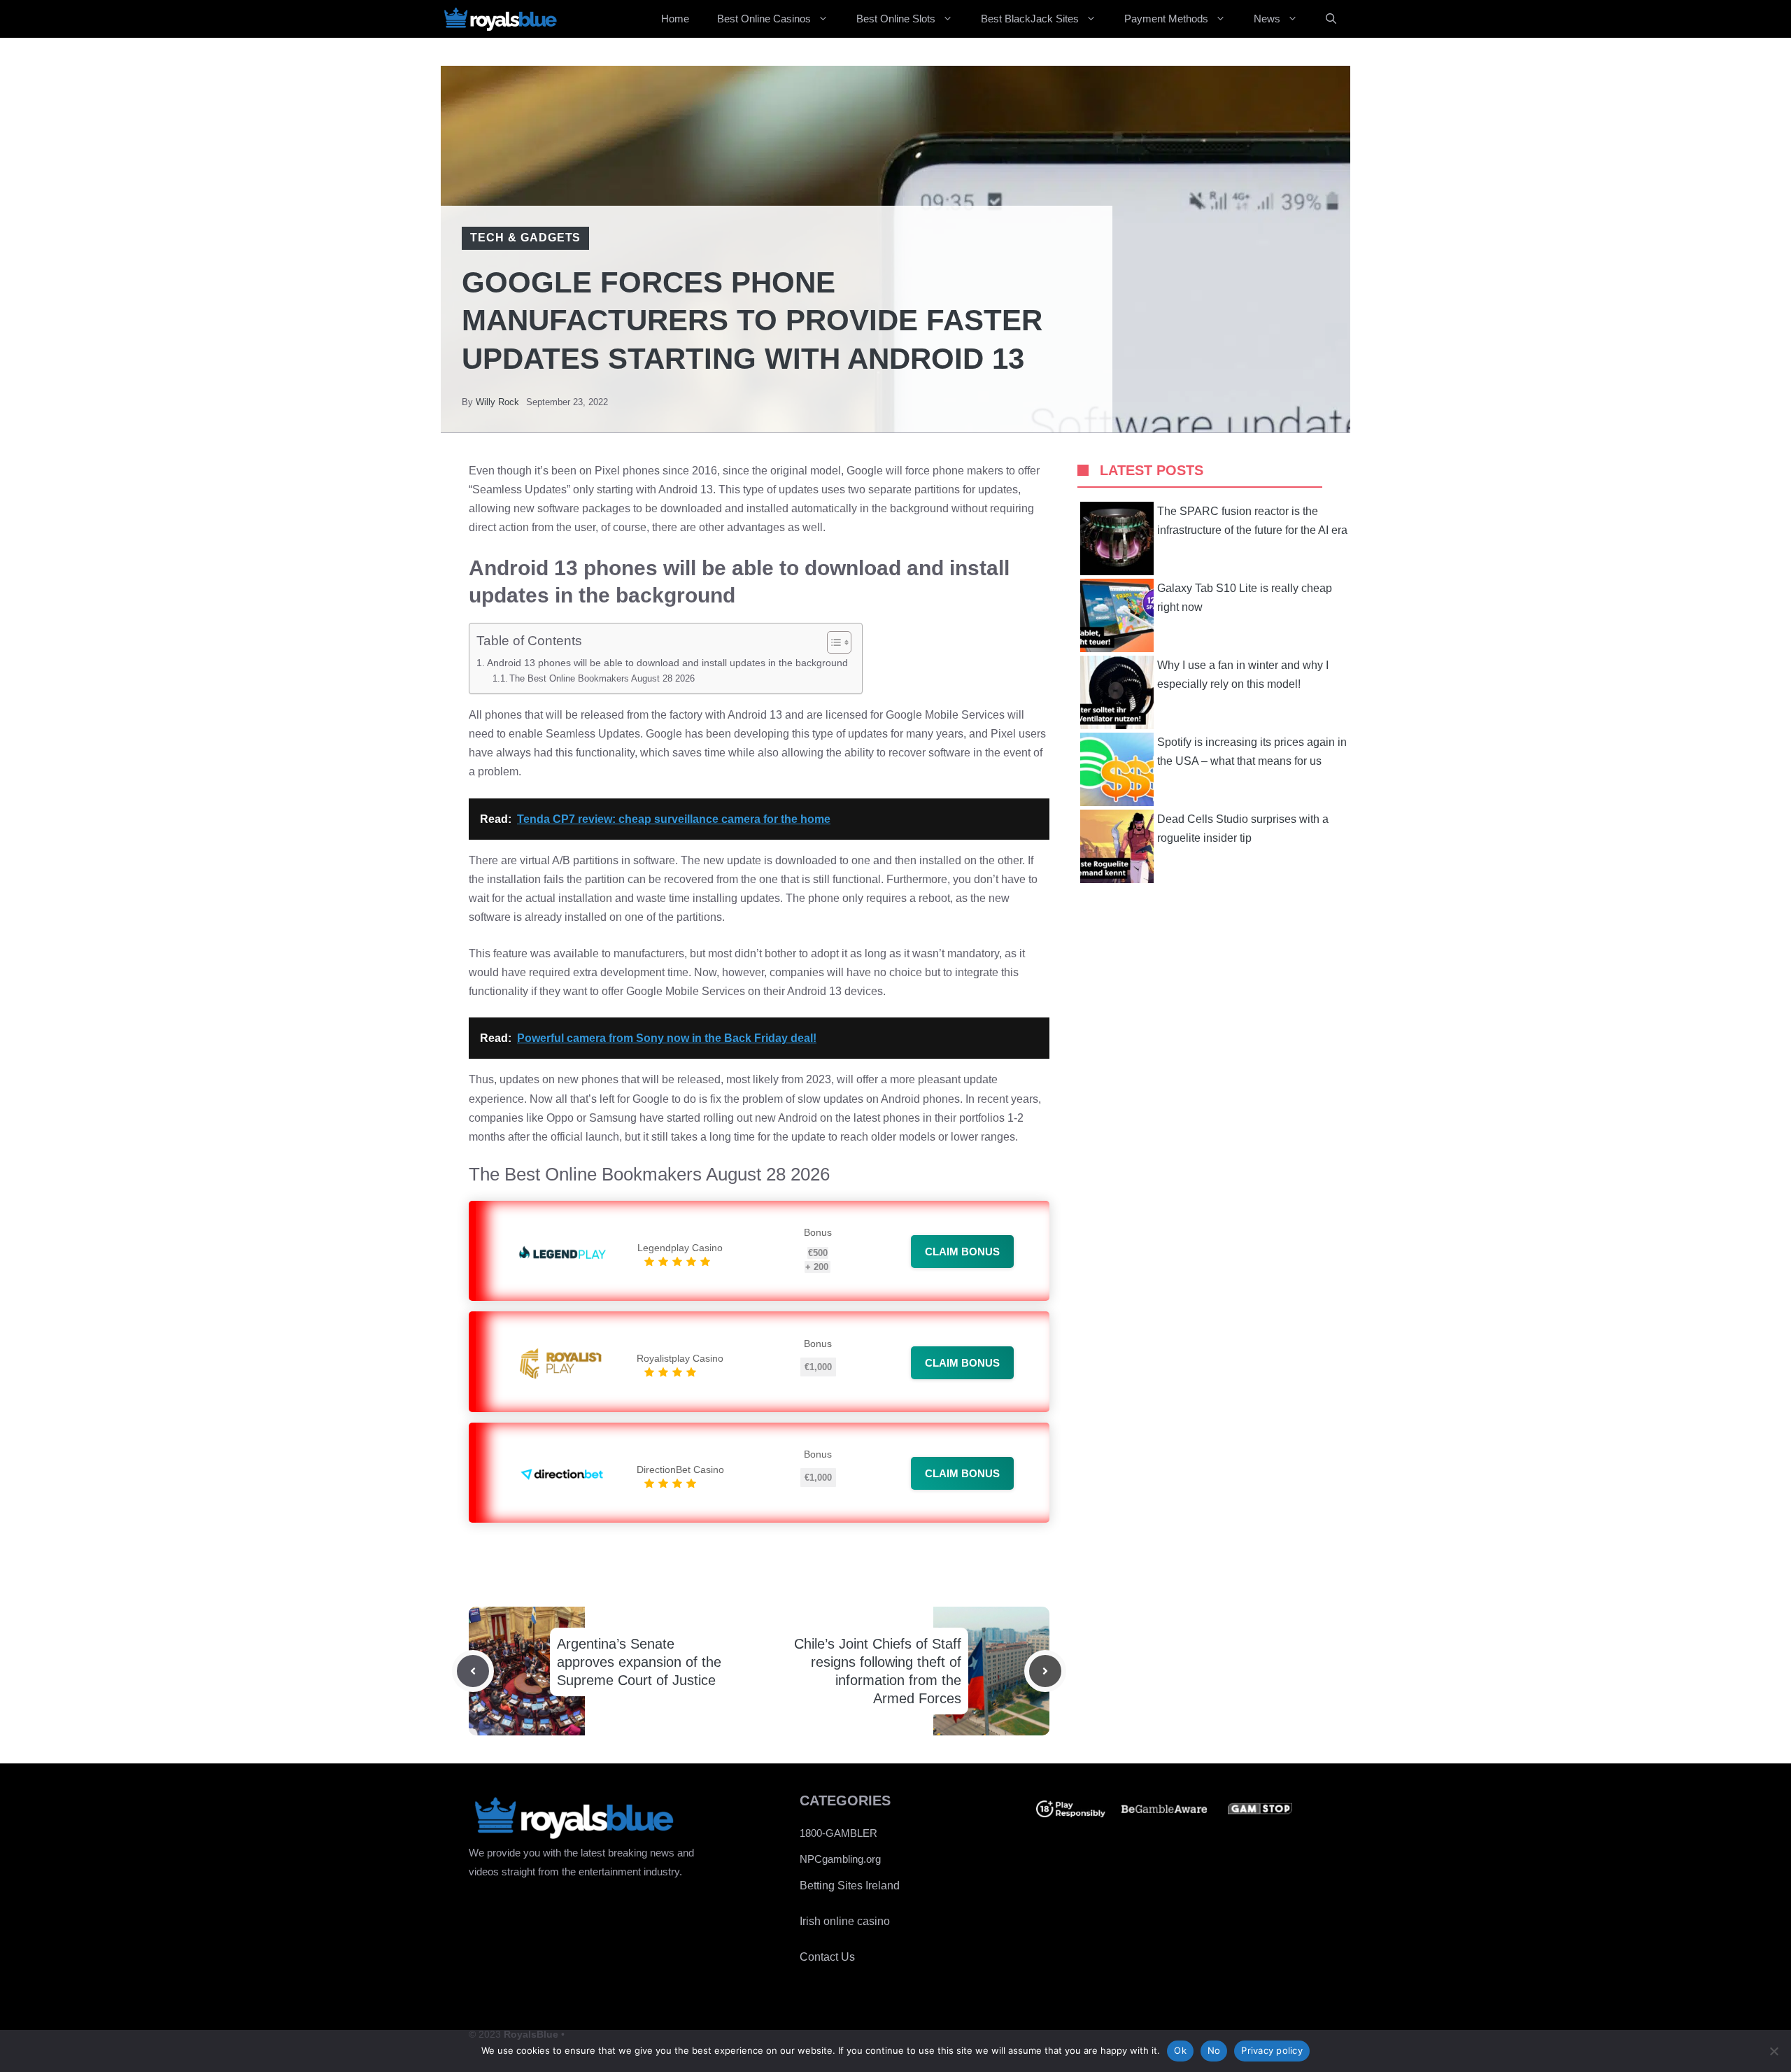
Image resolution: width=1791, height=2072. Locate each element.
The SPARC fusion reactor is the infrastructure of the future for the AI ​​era (1252, 521)
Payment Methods (1166, 19)
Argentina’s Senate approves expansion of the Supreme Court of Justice (639, 1662)
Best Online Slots (896, 19)
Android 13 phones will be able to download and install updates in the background (667, 663)
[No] (1774, 2051)
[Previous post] (473, 1671)
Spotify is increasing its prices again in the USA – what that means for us (1252, 752)
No (1214, 2050)
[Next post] (1045, 1671)
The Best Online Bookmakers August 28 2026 (602, 678)
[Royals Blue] (500, 19)
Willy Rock (497, 402)
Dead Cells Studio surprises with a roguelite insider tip (1243, 829)
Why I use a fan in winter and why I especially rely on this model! (1243, 675)
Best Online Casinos (764, 19)
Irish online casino (845, 1921)
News (1267, 19)
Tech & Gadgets (525, 238)
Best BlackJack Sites (1030, 19)
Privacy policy (1272, 2050)
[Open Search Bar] (1331, 19)
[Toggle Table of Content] (832, 642)
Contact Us (827, 1957)
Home (675, 19)
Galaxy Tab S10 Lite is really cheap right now (1245, 598)
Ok (1180, 2050)
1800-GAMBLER (838, 1833)
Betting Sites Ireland (850, 1886)
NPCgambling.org (840, 1859)
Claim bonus (962, 1252)
